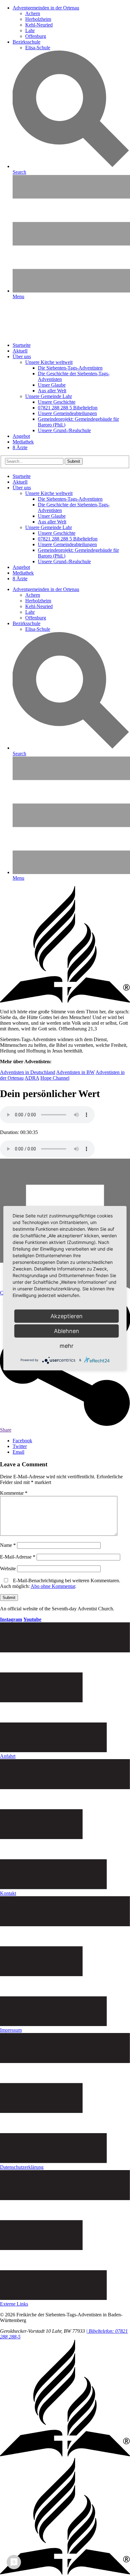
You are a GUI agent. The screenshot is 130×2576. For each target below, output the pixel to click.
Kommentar (14, 1493)
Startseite (22, 345)
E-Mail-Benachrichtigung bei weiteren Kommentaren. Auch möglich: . (60, 1583)
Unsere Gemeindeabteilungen (67, 413)
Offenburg (36, 36)
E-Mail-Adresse (18, 1557)
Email (18, 1452)
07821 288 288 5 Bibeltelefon (68, 408)
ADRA (32, 1078)
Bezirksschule (27, 42)
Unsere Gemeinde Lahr (49, 396)
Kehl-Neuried (39, 25)
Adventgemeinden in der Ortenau (46, 8)
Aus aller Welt (52, 391)
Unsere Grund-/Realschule (64, 430)
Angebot (21, 436)
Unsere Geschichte (57, 402)
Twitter (20, 1446)
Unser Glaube (52, 385)
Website (8, 1569)
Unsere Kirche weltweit (49, 362)
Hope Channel (55, 1078)
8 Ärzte (20, 447)
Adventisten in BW (75, 1072)
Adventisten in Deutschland (28, 1072)
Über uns (22, 356)
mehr (67, 1345)
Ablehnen (67, 1331)
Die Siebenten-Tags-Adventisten (70, 368)
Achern (33, 13)
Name (8, 1545)
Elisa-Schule (38, 48)
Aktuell (20, 351)
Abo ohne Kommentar (53, 1586)
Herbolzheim (38, 19)
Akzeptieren (67, 1316)
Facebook (22, 1441)
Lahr (30, 30)
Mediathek (23, 442)
